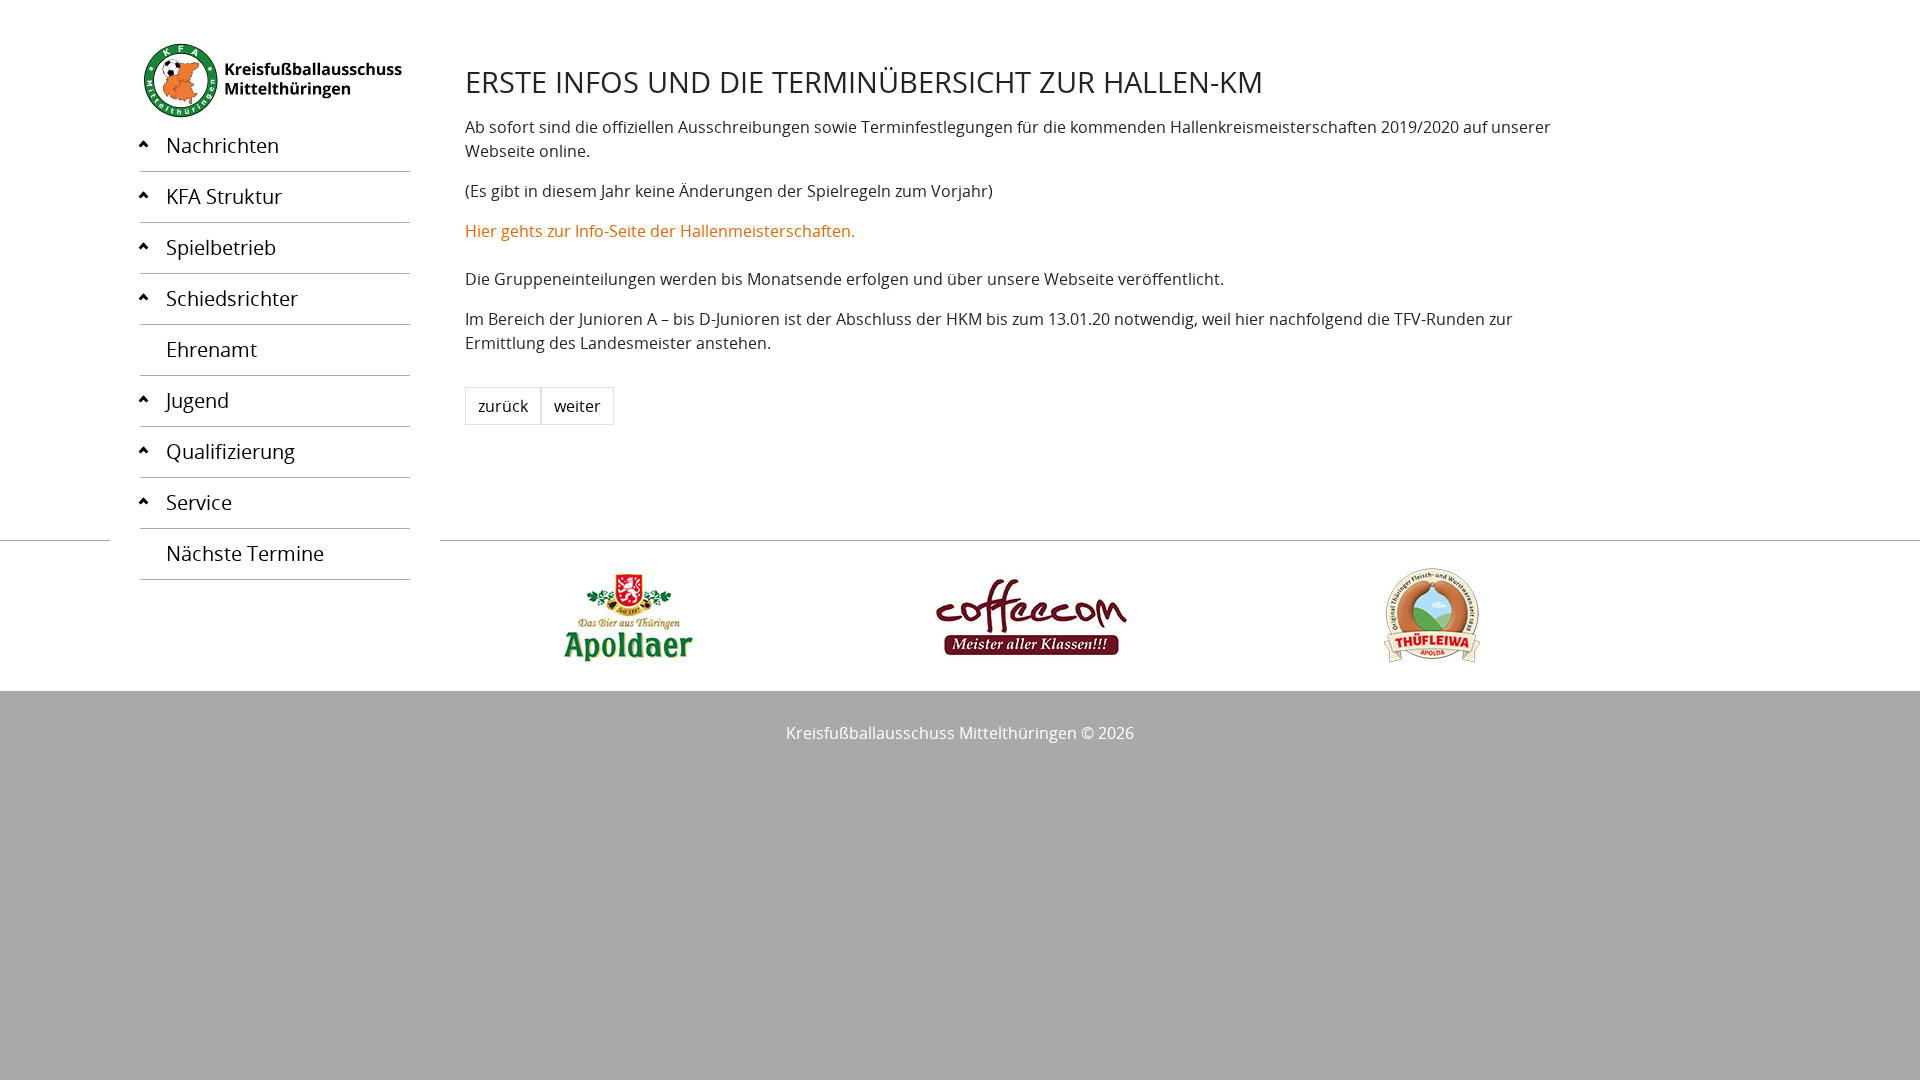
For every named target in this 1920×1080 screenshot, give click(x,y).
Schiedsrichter (232, 298)
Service (199, 502)
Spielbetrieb (221, 247)
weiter (577, 406)
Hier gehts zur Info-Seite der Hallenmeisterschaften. (660, 231)
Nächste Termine (245, 553)
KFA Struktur (224, 196)
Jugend (197, 400)
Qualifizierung (230, 451)
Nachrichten (222, 145)
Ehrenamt (211, 349)
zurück (503, 406)
